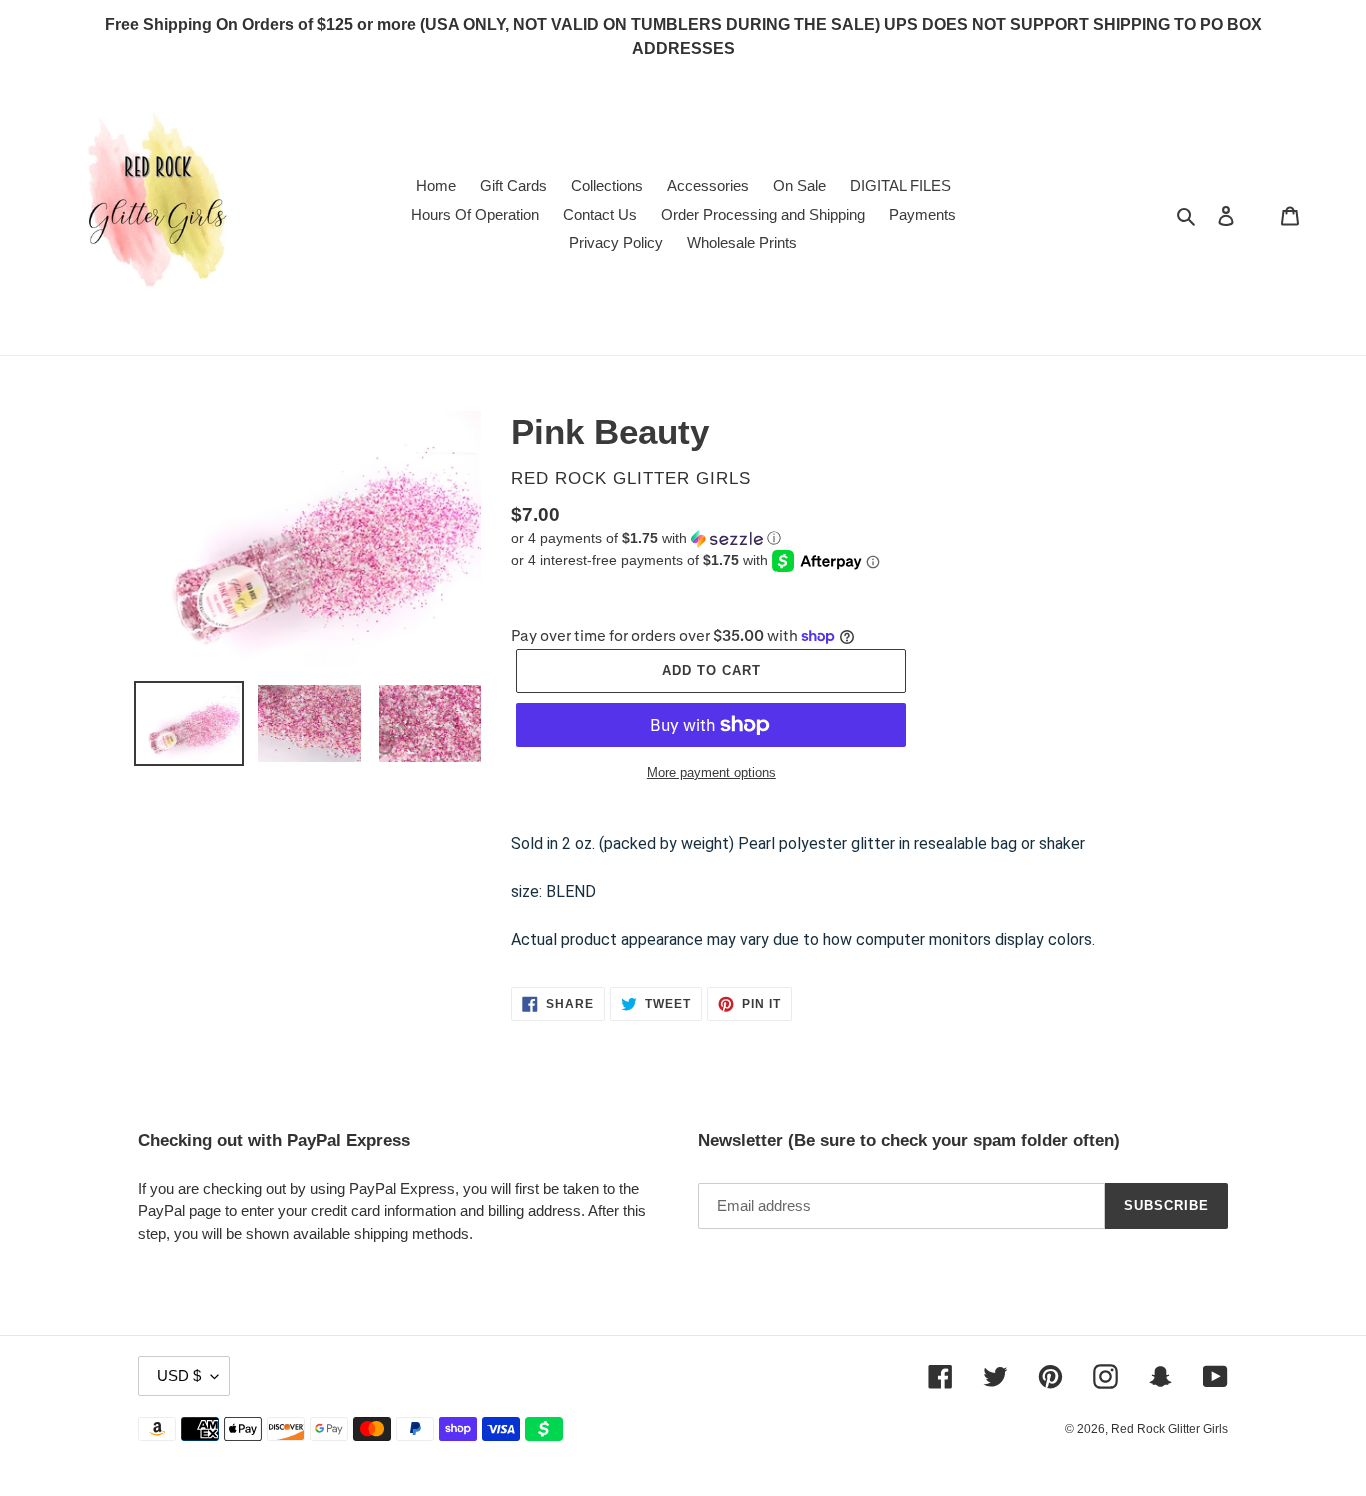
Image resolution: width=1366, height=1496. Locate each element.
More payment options (711, 772)
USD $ (179, 1375)
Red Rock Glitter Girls (1169, 1429)
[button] (646, 538)
